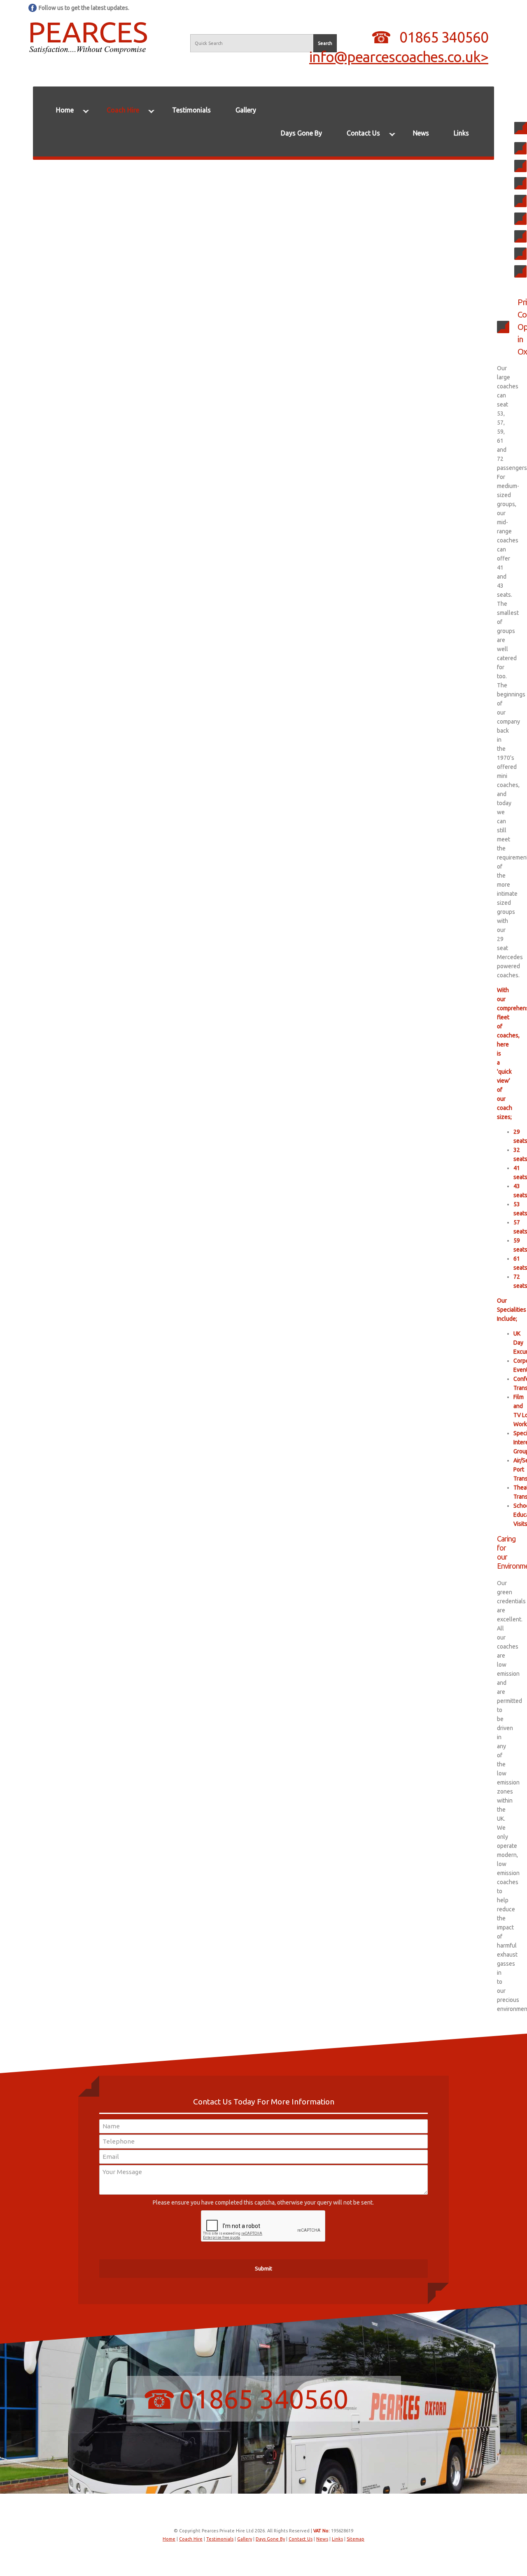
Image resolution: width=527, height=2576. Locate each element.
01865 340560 (444, 37)
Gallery (246, 110)
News (421, 133)
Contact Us (363, 133)
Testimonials (191, 110)
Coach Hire (123, 110)
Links (461, 133)
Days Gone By (301, 133)
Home (65, 110)
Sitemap (356, 2539)
